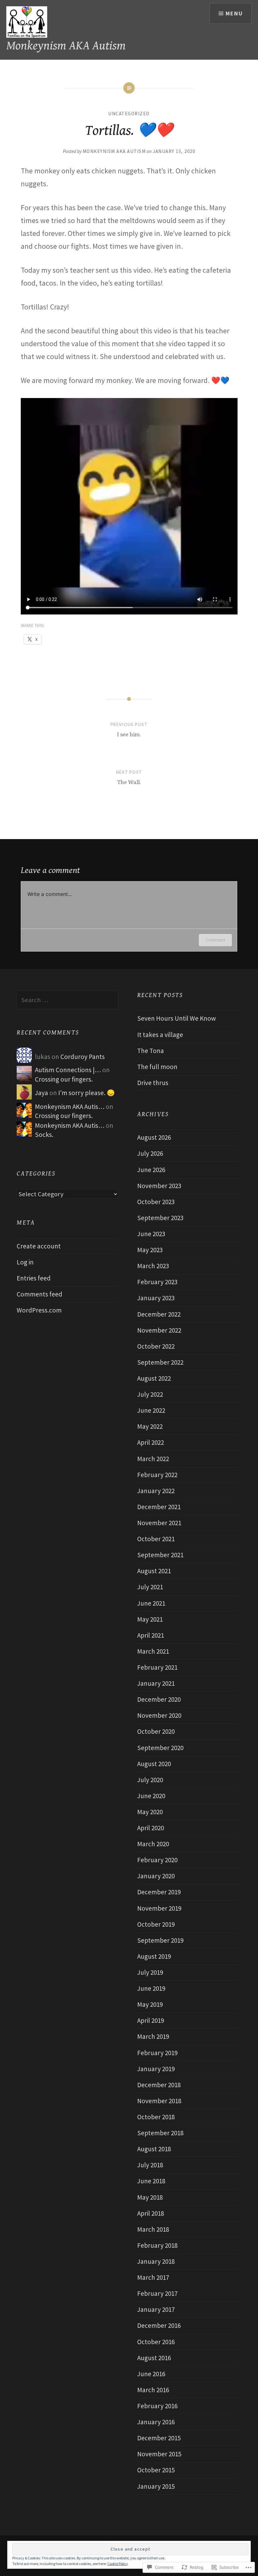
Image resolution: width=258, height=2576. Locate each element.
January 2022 (156, 1491)
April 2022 (151, 1442)
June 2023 (151, 1234)
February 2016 (157, 2406)
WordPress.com (39, 1310)
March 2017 (153, 2277)
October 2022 (156, 1346)
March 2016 (153, 2390)
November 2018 (159, 2101)
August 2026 (154, 1137)
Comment (215, 940)
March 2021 (153, 1651)
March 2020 (153, 1844)
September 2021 (160, 1555)
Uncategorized (129, 114)
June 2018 (151, 2181)
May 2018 (150, 2197)
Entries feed (34, 1278)
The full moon (157, 1067)
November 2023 (159, 1186)
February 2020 (157, 1860)
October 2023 (156, 1202)
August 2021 (154, 1571)
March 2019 (153, 2036)
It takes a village (160, 1035)
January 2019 (156, 2069)
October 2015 (156, 2470)
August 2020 (154, 1764)
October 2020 (156, 1731)
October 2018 (156, 2117)
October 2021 (156, 1539)
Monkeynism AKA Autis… (70, 1107)
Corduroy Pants (83, 1057)
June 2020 (151, 1796)
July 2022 (150, 1394)
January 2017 (156, 2309)
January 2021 (156, 1683)
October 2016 (156, 2342)
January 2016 (156, 2422)
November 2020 (159, 1715)
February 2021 (157, 1667)
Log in (25, 1262)
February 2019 (157, 2053)
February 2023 (157, 1282)
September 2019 (160, 1940)
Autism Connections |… (68, 1070)
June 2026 (151, 1170)
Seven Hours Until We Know (177, 1018)
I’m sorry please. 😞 (87, 1093)
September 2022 (160, 1362)
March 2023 (153, 1266)
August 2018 (154, 2149)
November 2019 (159, 1908)
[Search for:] (67, 1000)
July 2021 (150, 1587)
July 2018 (150, 2165)
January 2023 (156, 1298)
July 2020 (150, 1780)
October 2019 (156, 1924)
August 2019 (154, 1956)
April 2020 (151, 1828)
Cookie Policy (118, 2564)
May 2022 (150, 1426)
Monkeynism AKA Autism (66, 46)
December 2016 (159, 2325)
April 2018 (151, 2213)
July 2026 (150, 1153)
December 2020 (159, 1699)
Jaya (42, 1093)
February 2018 (157, 2245)
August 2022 (154, 1378)
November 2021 (159, 1523)
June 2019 (151, 1988)
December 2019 (159, 1892)
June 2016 (151, 2374)
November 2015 (159, 2454)
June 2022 (151, 1410)
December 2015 (159, 2438)
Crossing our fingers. (64, 1079)
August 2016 (154, 2358)
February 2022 (157, 1475)
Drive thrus (153, 1083)
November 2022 (159, 1330)
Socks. (44, 1135)
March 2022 (153, 1459)
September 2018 (160, 2133)
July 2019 (150, 1972)
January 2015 (156, 2486)
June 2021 (151, 1603)
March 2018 (153, 2229)
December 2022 (159, 1314)
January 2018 (156, 2261)
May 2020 (150, 1812)
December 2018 (159, 2085)
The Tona (151, 1051)
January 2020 (156, 1876)
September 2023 (160, 1218)
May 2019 (150, 2004)
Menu (234, 13)
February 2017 (157, 2293)
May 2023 (150, 1250)
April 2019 (151, 2020)
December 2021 (159, 1507)
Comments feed (39, 1294)
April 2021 (151, 1635)
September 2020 (160, 1748)
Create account (39, 1246)
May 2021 (150, 1619)
